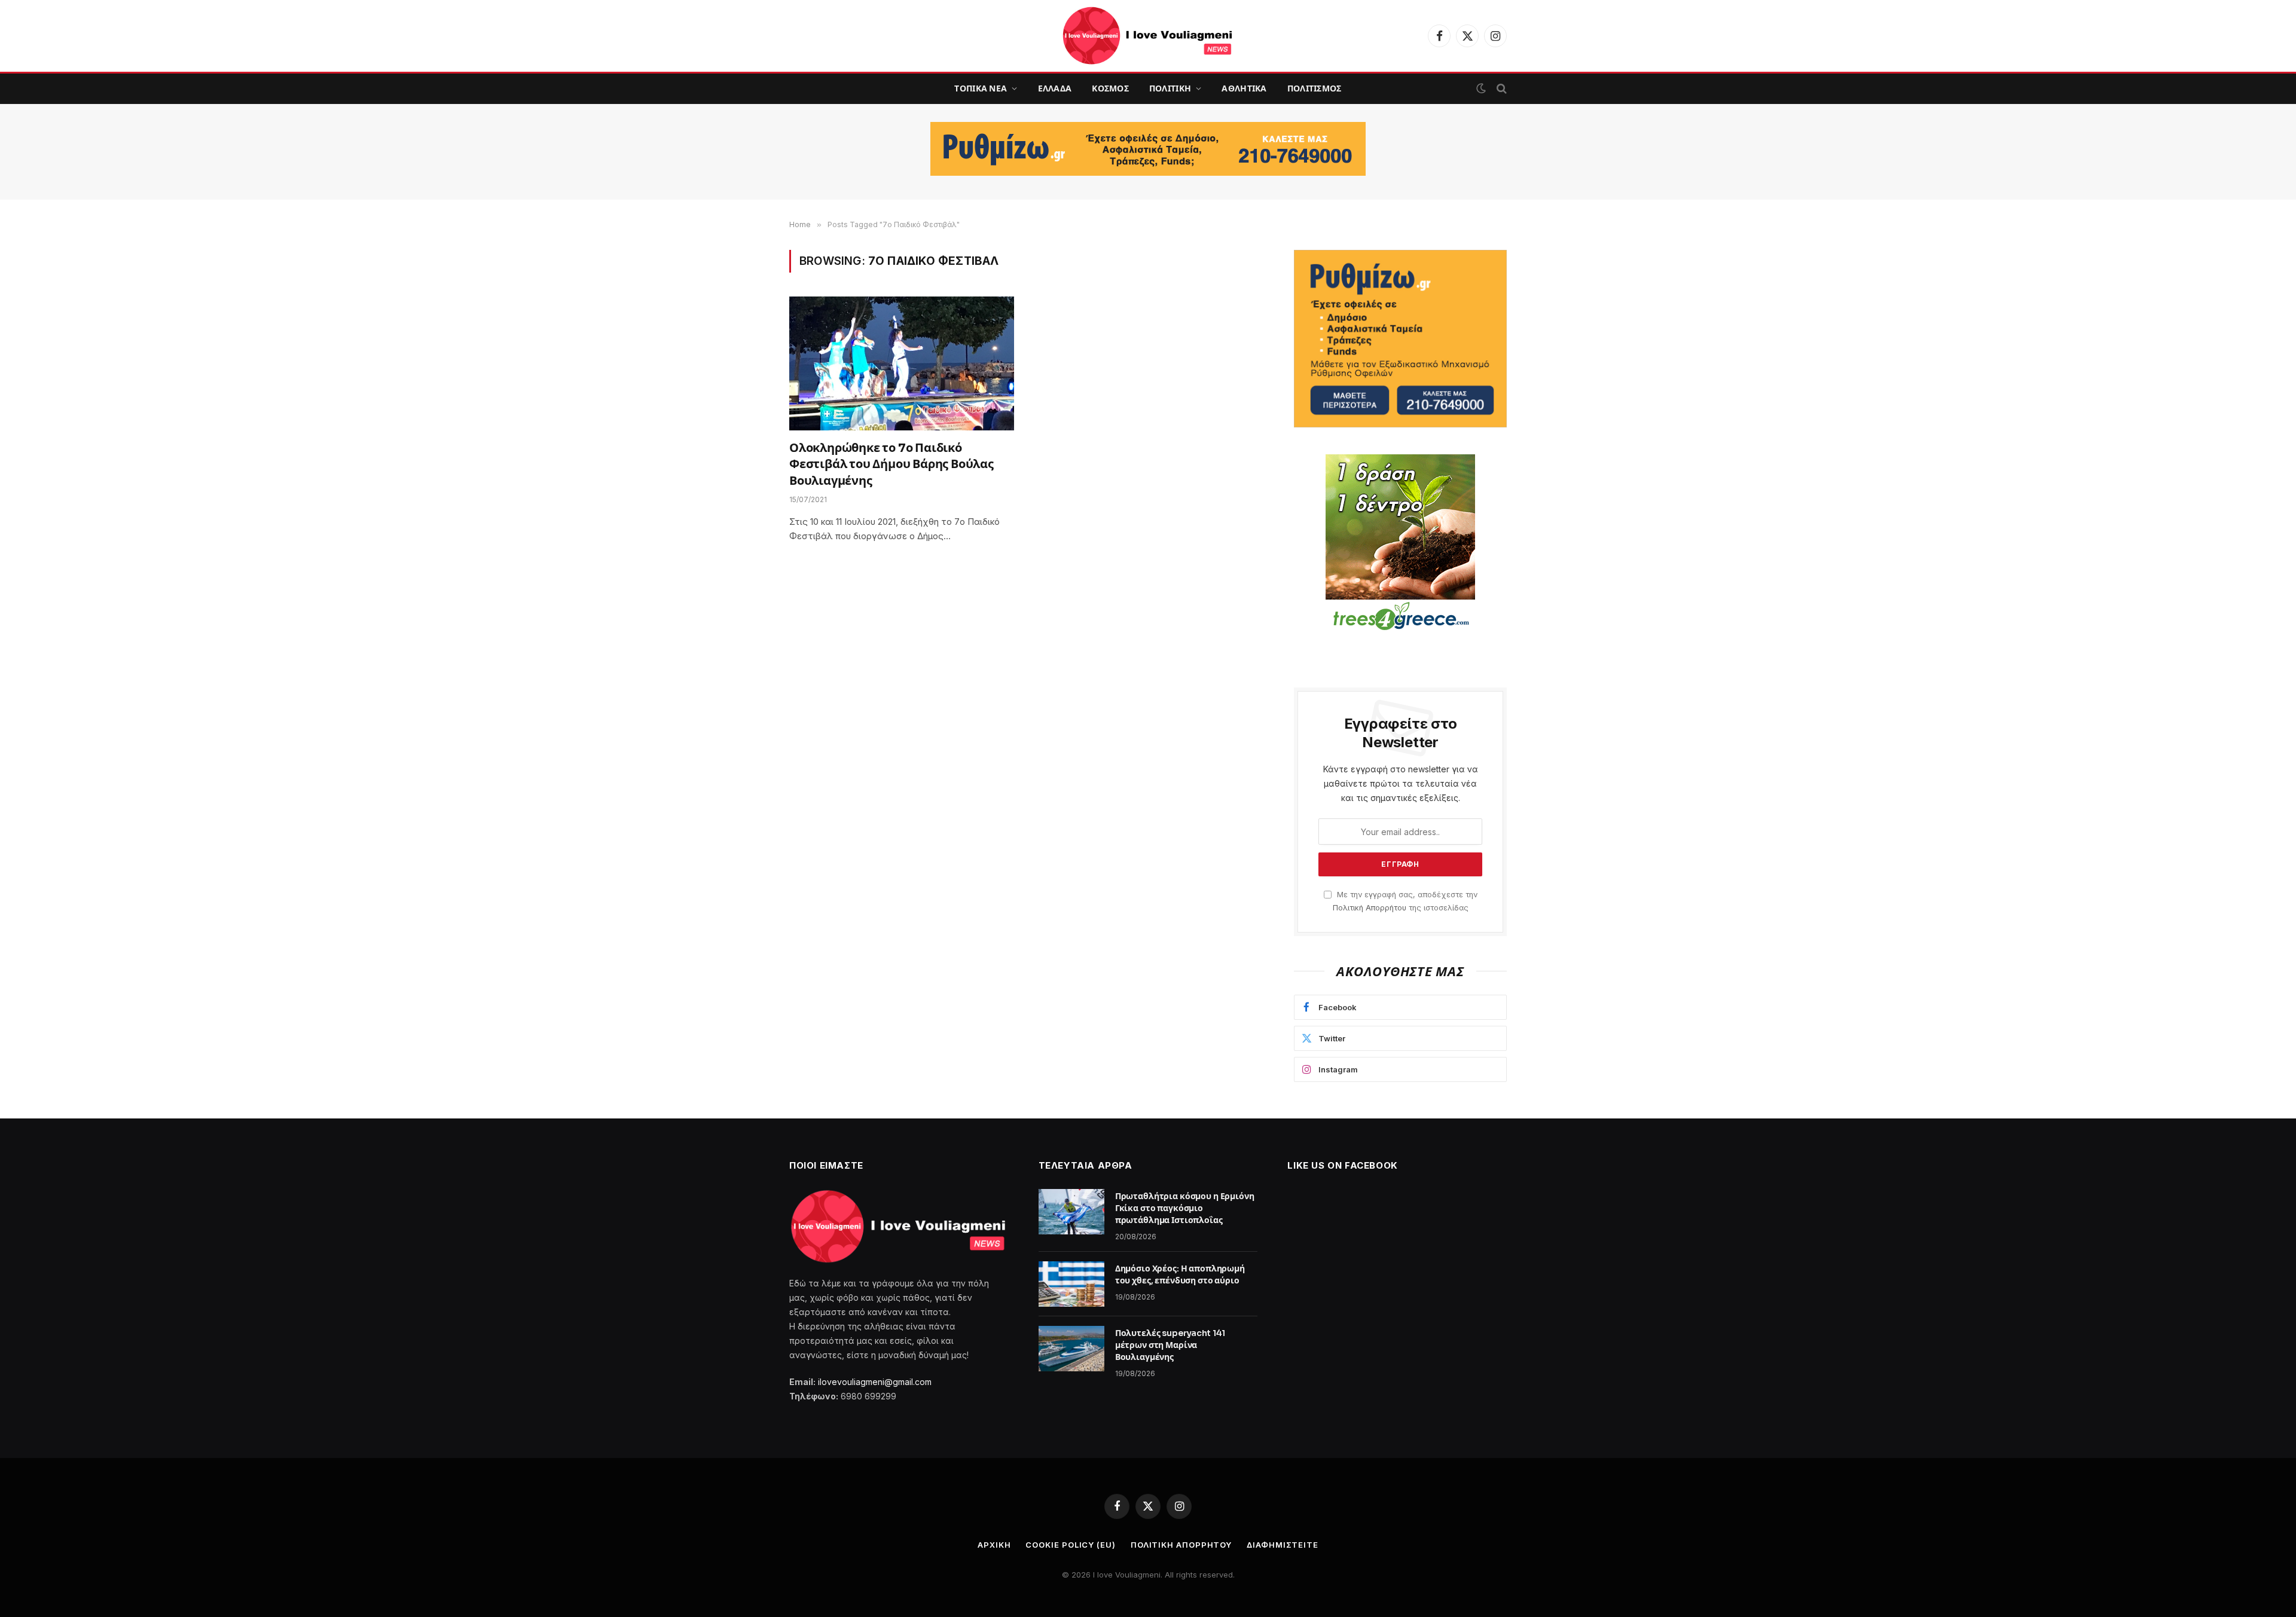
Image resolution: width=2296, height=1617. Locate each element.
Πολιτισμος (1315, 88)
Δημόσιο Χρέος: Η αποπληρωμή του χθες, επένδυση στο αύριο (1180, 1274)
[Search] (1500, 89)
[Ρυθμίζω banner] (1148, 149)
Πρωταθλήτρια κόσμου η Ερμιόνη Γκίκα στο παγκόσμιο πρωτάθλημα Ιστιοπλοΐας (1185, 1208)
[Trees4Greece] (1400, 544)
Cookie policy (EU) (1070, 1545)
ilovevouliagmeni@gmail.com (875, 1382)
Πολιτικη (1170, 88)
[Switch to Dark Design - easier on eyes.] (1481, 88)
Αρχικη (994, 1545)
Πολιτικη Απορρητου (1181, 1545)
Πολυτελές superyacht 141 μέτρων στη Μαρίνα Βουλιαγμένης (1170, 1345)
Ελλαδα (1055, 88)
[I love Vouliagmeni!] (1148, 36)
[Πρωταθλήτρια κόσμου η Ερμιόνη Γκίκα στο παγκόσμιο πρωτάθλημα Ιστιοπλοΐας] (1071, 1212)
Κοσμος (1110, 88)
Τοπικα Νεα (981, 88)
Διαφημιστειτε (1283, 1545)
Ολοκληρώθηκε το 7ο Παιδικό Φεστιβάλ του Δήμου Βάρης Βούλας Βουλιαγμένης (891, 464)
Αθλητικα (1244, 88)
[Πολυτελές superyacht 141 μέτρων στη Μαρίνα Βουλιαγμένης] (1071, 1349)
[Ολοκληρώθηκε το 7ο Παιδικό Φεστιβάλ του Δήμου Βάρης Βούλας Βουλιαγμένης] (902, 363)
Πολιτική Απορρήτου (1370, 908)
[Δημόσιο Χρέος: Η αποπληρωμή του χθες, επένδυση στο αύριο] (1071, 1284)
